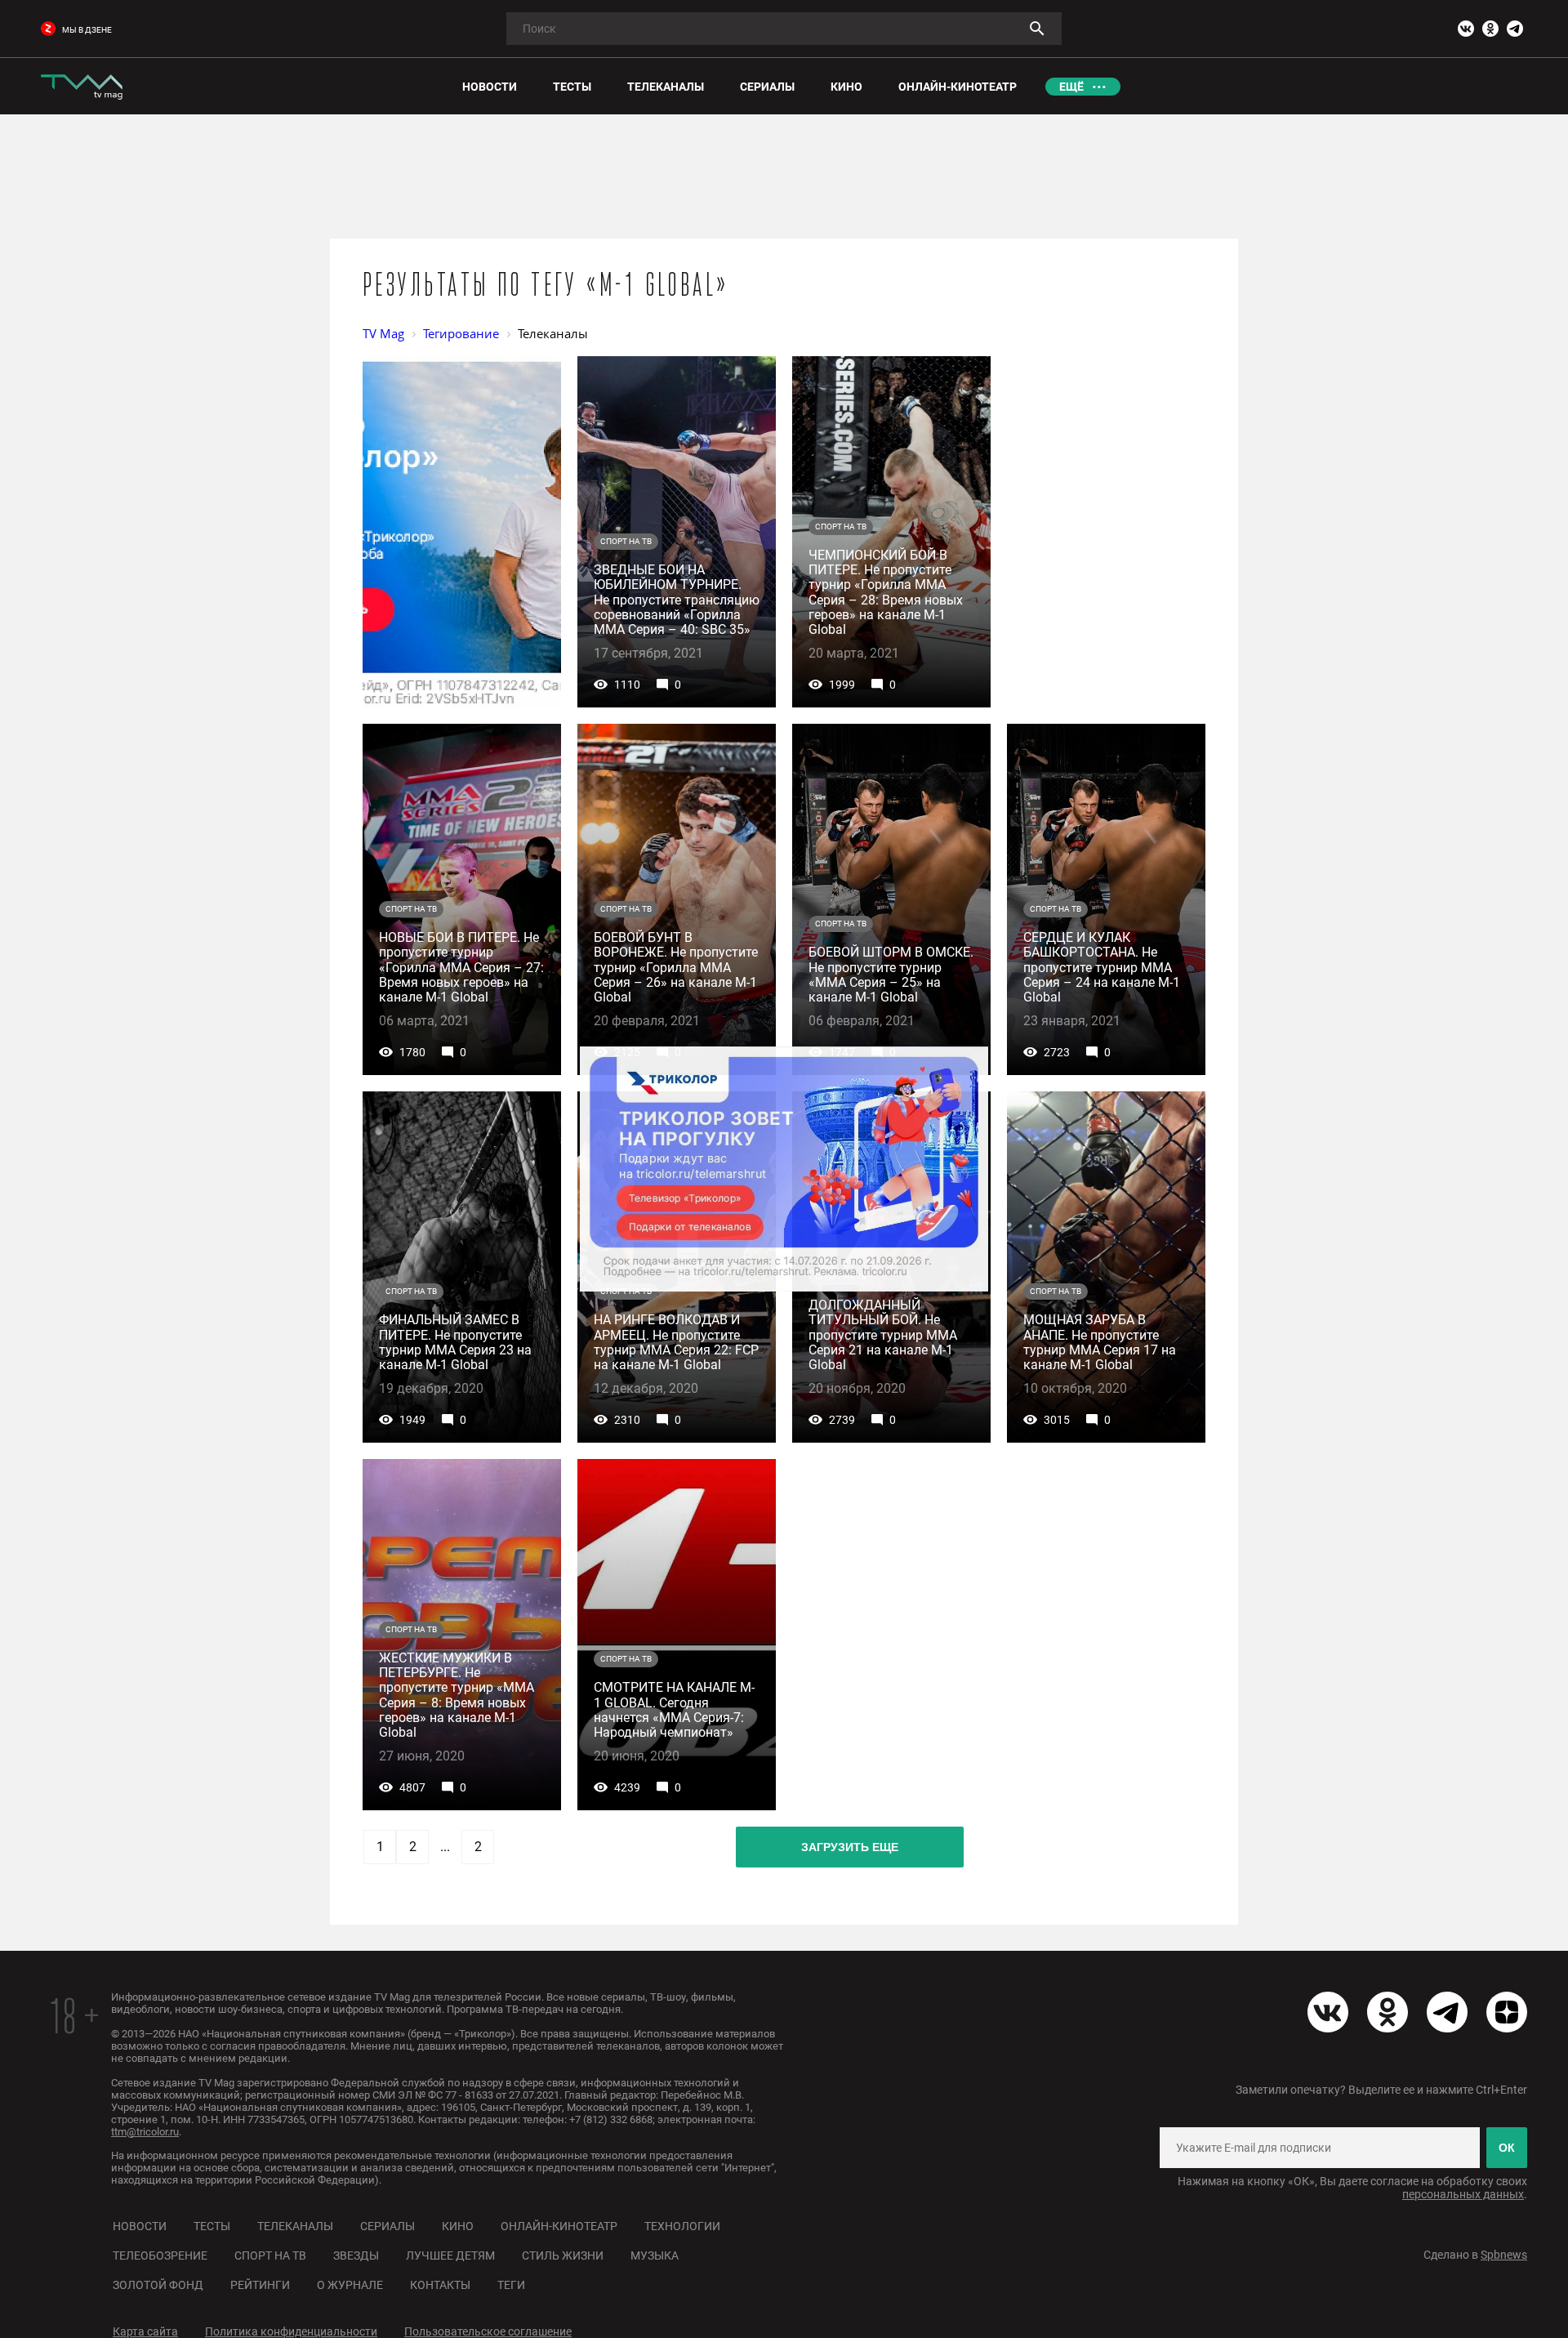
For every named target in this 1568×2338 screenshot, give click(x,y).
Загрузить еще (850, 1847)
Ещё (1071, 87)
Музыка (655, 2255)
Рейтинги (260, 2285)
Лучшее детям (450, 2255)
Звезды (356, 2255)
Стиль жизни (563, 2255)
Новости (140, 2226)
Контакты (440, 2285)
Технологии (682, 2226)
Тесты (212, 2226)
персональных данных (1463, 2194)
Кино (458, 2226)
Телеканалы (295, 2226)
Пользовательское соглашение (488, 2331)
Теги (511, 2285)
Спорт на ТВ (270, 2255)
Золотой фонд (158, 2285)
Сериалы (388, 2226)
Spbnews (1504, 2255)
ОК (1507, 2148)
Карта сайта (145, 2331)
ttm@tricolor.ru (145, 2132)
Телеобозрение (160, 2255)
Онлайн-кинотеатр (559, 2226)
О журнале (350, 2285)
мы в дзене (87, 30)
